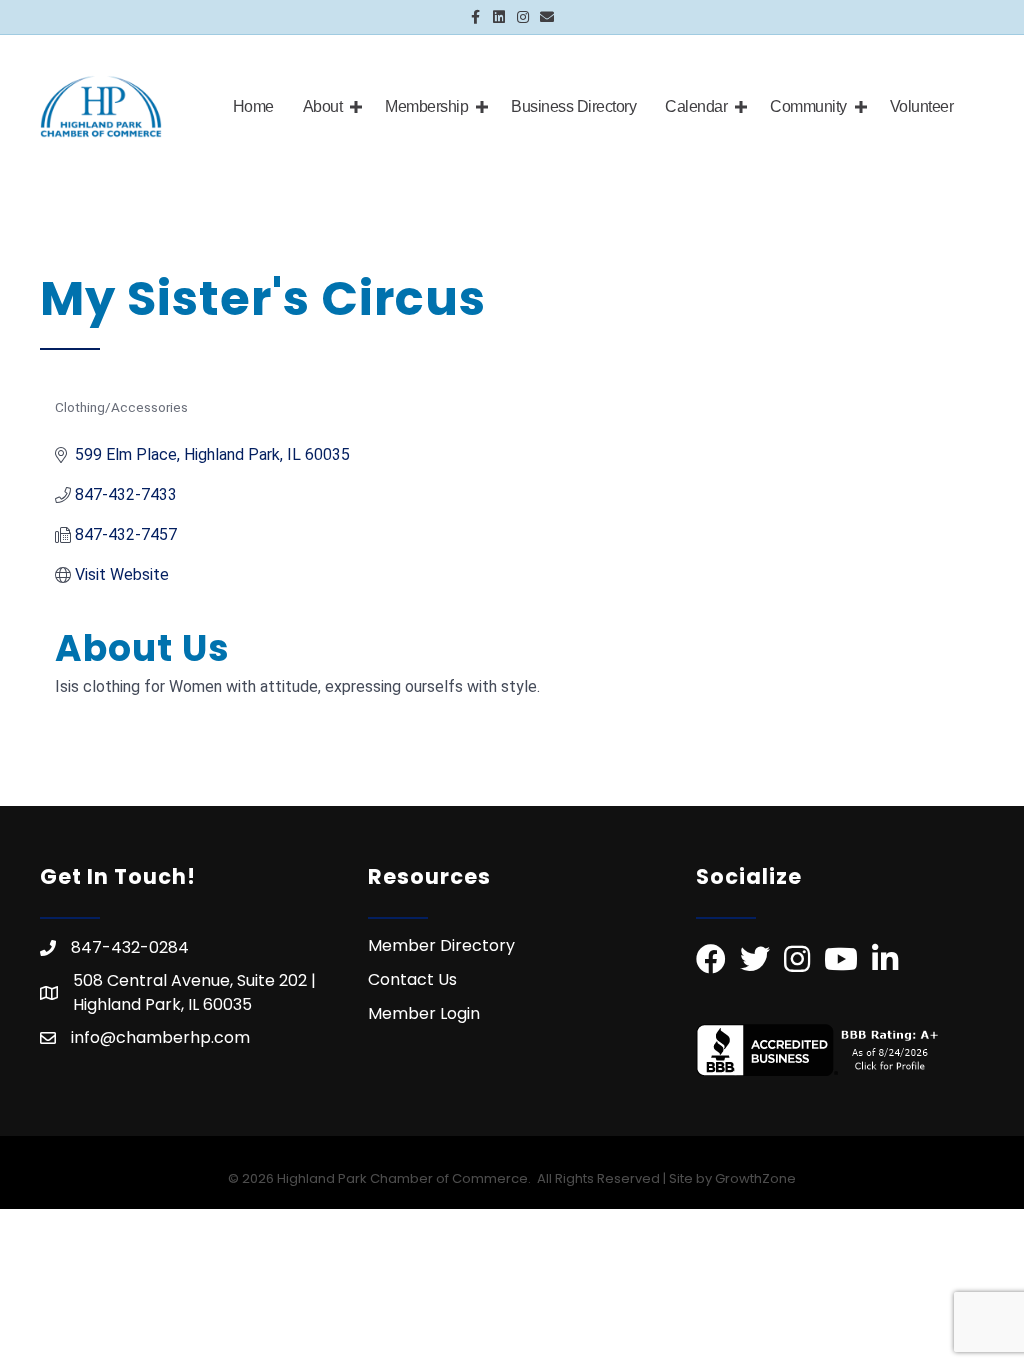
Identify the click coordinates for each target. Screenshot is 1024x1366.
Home (253, 106)
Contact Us (412, 979)
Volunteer (922, 106)
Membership (426, 106)
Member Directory (441, 945)
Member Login (424, 1013)
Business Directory (573, 106)
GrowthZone (755, 1178)
